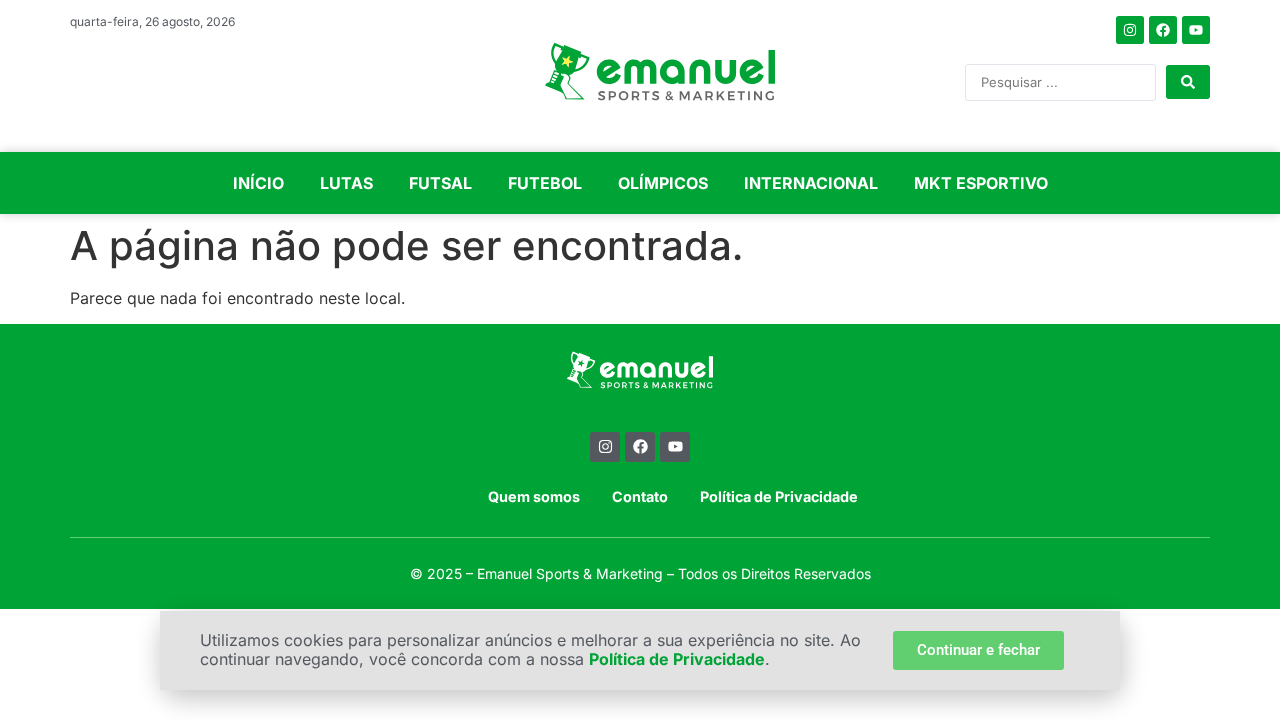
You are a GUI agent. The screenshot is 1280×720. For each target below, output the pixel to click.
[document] (640, 360)
